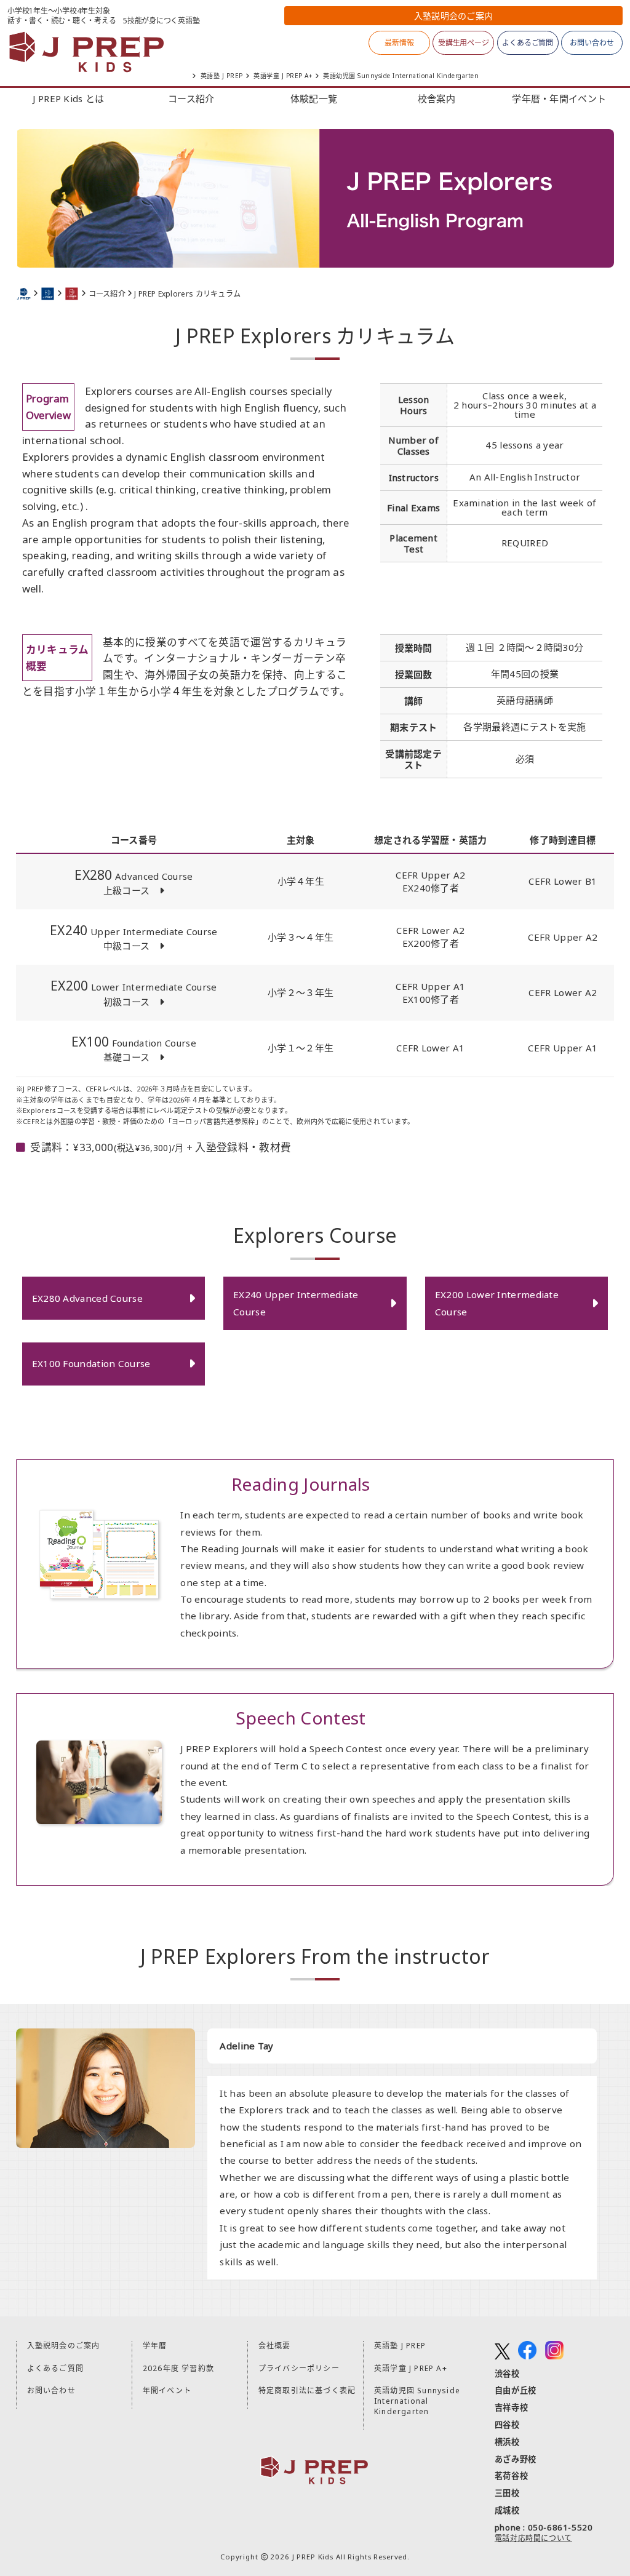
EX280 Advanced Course (87, 1298)
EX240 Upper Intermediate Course (296, 1303)
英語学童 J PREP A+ (283, 76)
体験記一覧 (314, 98)
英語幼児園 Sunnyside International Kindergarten (401, 76)
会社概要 (275, 2346)
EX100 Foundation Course (91, 1363)
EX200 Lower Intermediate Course (497, 1303)
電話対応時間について (533, 2538)
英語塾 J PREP (222, 76)
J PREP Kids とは (68, 98)
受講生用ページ (464, 43)
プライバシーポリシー (299, 2368)
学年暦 (155, 2346)
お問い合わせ (592, 43)
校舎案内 (437, 98)
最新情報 (399, 43)
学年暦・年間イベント (559, 98)
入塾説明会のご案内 (64, 2346)
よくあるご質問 (528, 43)
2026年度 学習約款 (178, 2368)
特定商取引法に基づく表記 (307, 2391)
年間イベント (167, 2391)
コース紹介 (191, 98)
